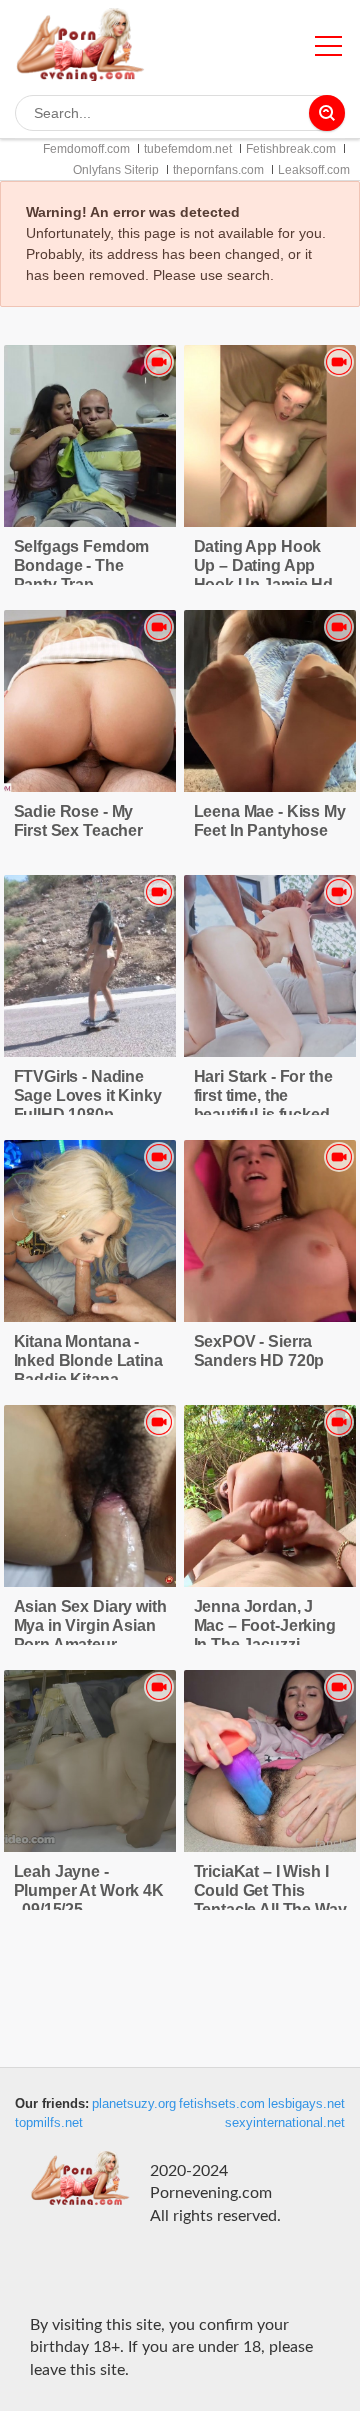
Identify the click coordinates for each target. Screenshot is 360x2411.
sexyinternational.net (285, 2123)
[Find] (327, 113)
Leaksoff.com (314, 170)
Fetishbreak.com (291, 149)
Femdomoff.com (86, 149)
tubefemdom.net (188, 149)
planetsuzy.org (134, 2104)
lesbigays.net (306, 2104)
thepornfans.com (218, 170)
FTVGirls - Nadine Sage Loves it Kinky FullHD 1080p (88, 1095)
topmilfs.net (49, 2123)
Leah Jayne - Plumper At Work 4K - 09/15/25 (89, 1890)
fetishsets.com (222, 2104)
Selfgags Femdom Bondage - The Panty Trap (82, 565)
